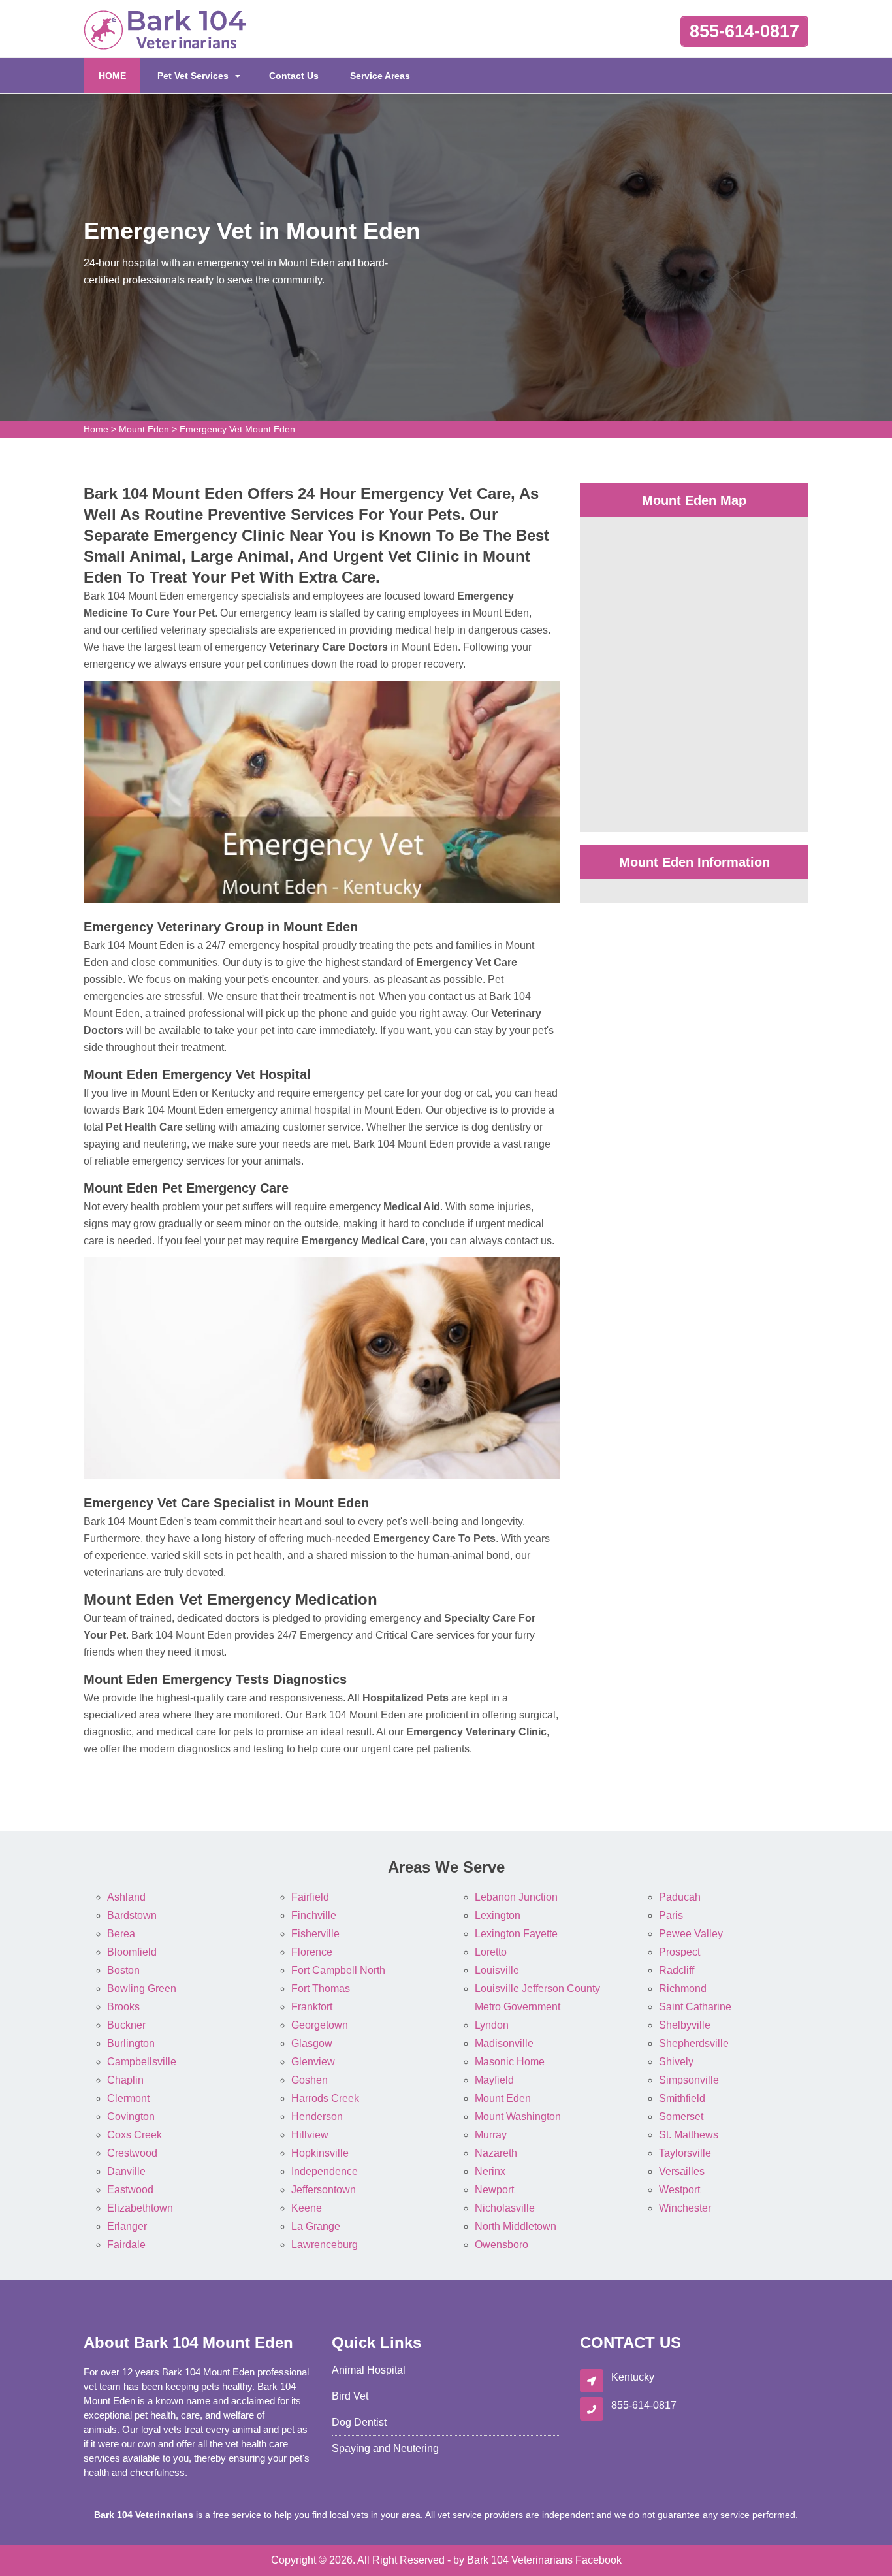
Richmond (683, 1988)
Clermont (128, 2098)
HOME (119, 75)
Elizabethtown (140, 2208)
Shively (676, 2062)
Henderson (317, 2117)
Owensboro (502, 2245)
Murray (491, 2135)
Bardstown (132, 1915)
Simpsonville (689, 2080)
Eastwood (130, 2190)
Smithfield (682, 2098)
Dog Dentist (359, 2422)
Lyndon (492, 2025)
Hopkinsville (320, 2153)
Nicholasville (505, 2208)
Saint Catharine (695, 2007)
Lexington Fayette (516, 1934)
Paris (671, 1915)
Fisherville (315, 1934)
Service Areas (380, 76)
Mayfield (494, 2080)
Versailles (682, 2171)
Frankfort (312, 2007)
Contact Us (294, 76)
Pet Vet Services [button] (193, 76)
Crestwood (132, 2153)
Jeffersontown (324, 2190)
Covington (131, 2117)
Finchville (314, 1915)
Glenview (313, 2062)
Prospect (679, 1952)
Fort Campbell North (338, 1970)
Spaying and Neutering (385, 2448)
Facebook (598, 2560)
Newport (494, 2190)
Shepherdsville (694, 2043)
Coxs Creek (135, 2135)
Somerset (681, 2117)
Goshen (310, 2080)
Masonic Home (510, 2062)
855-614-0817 (744, 31)
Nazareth (496, 2153)
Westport (679, 2190)
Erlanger (127, 2226)
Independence (325, 2171)
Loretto (491, 1952)
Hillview (310, 2135)
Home (96, 429)
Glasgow (312, 2043)
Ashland (126, 1897)
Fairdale (126, 2245)
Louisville (497, 1970)
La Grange (316, 2226)
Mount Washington (518, 2117)
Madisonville (504, 2043)
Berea (121, 1934)
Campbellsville (142, 2062)
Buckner (126, 2025)
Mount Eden (144, 429)
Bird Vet (350, 2396)
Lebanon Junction (516, 1897)
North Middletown (516, 2226)
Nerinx (490, 2171)
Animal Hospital (369, 2370)
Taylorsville (685, 2153)
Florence (312, 1952)
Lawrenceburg (325, 2245)
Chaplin (125, 2080)
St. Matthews (689, 2135)
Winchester (685, 2208)
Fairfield (310, 1897)
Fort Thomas (321, 1988)
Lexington (498, 1915)
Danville (126, 2171)
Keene (307, 2208)
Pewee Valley (691, 1934)
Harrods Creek (325, 2098)
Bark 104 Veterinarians (520, 2560)
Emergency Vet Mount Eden (237, 429)
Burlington (131, 2043)
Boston (123, 1970)
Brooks (123, 2007)
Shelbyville (685, 2025)
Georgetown (320, 2025)
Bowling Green (142, 1988)
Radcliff (677, 1970)
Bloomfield (132, 1952)
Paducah (680, 1897)
